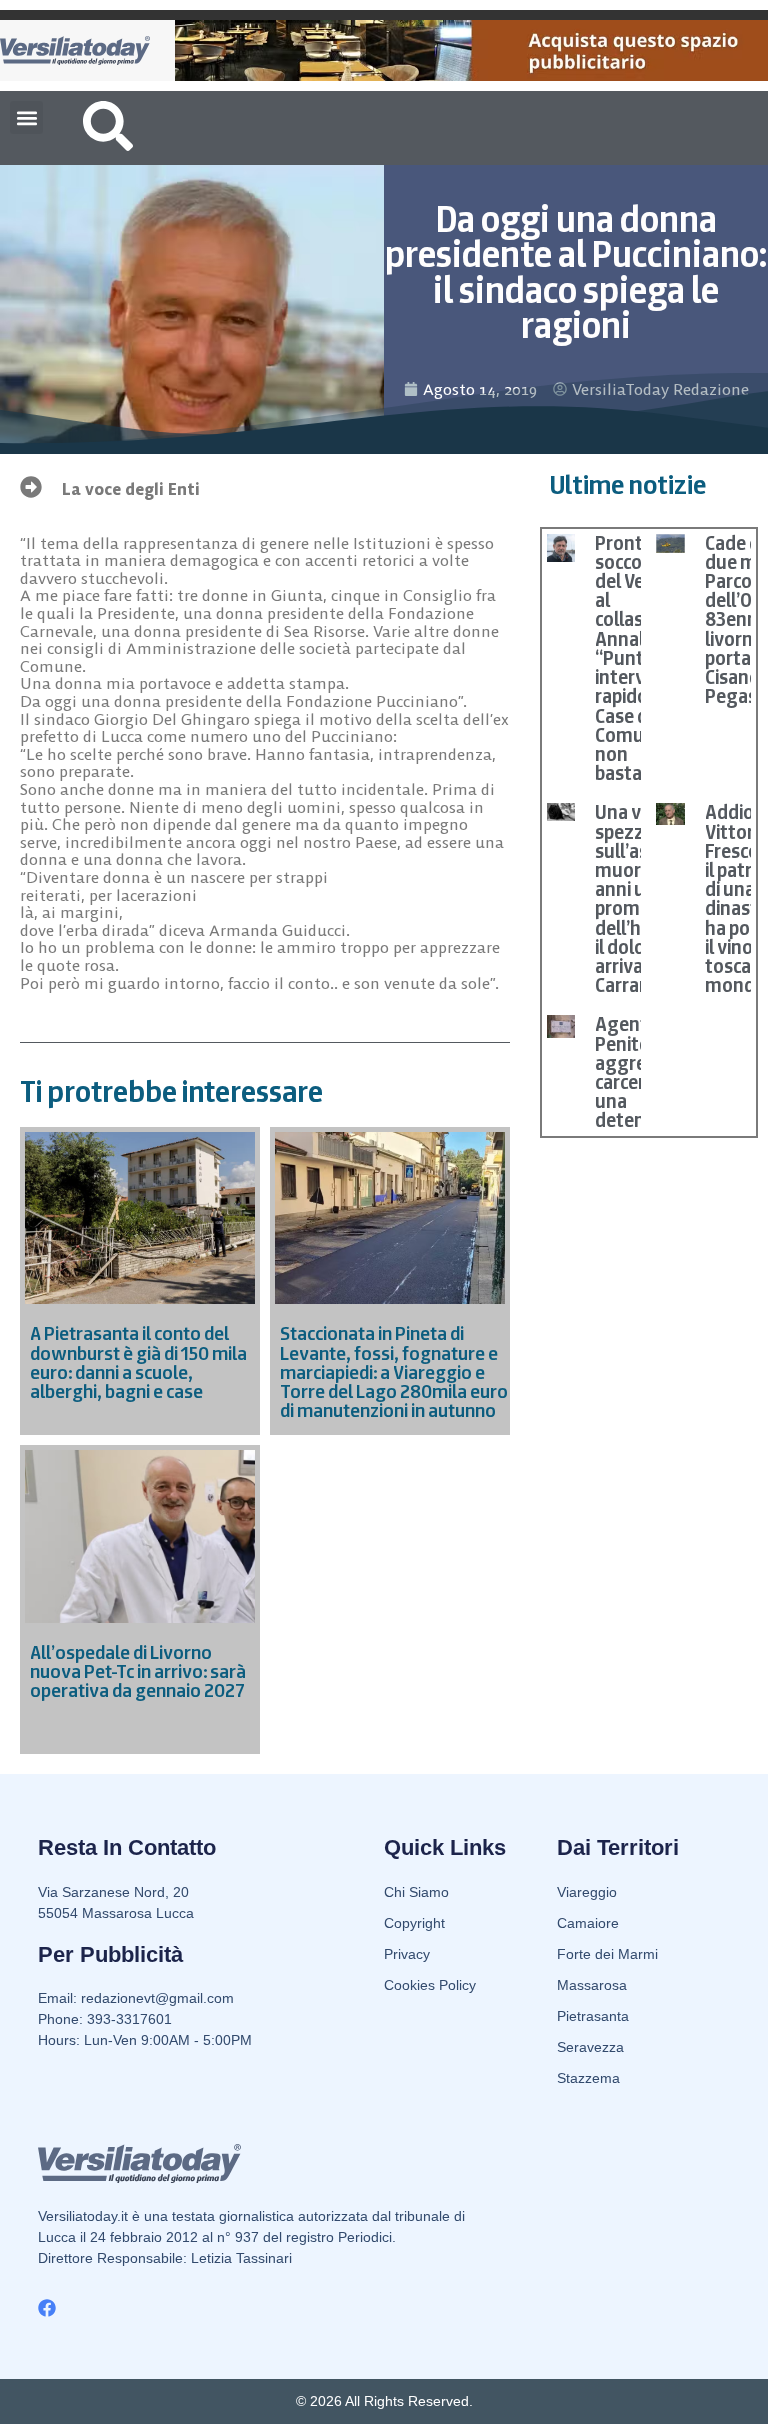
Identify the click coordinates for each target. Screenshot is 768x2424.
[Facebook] (47, 2308)
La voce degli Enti (131, 489)
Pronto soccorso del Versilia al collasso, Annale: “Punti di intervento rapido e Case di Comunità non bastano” (640, 658)
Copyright (414, 1923)
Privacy (407, 1954)
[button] (26, 117)
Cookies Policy (430, 1985)
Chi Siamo (416, 1892)
